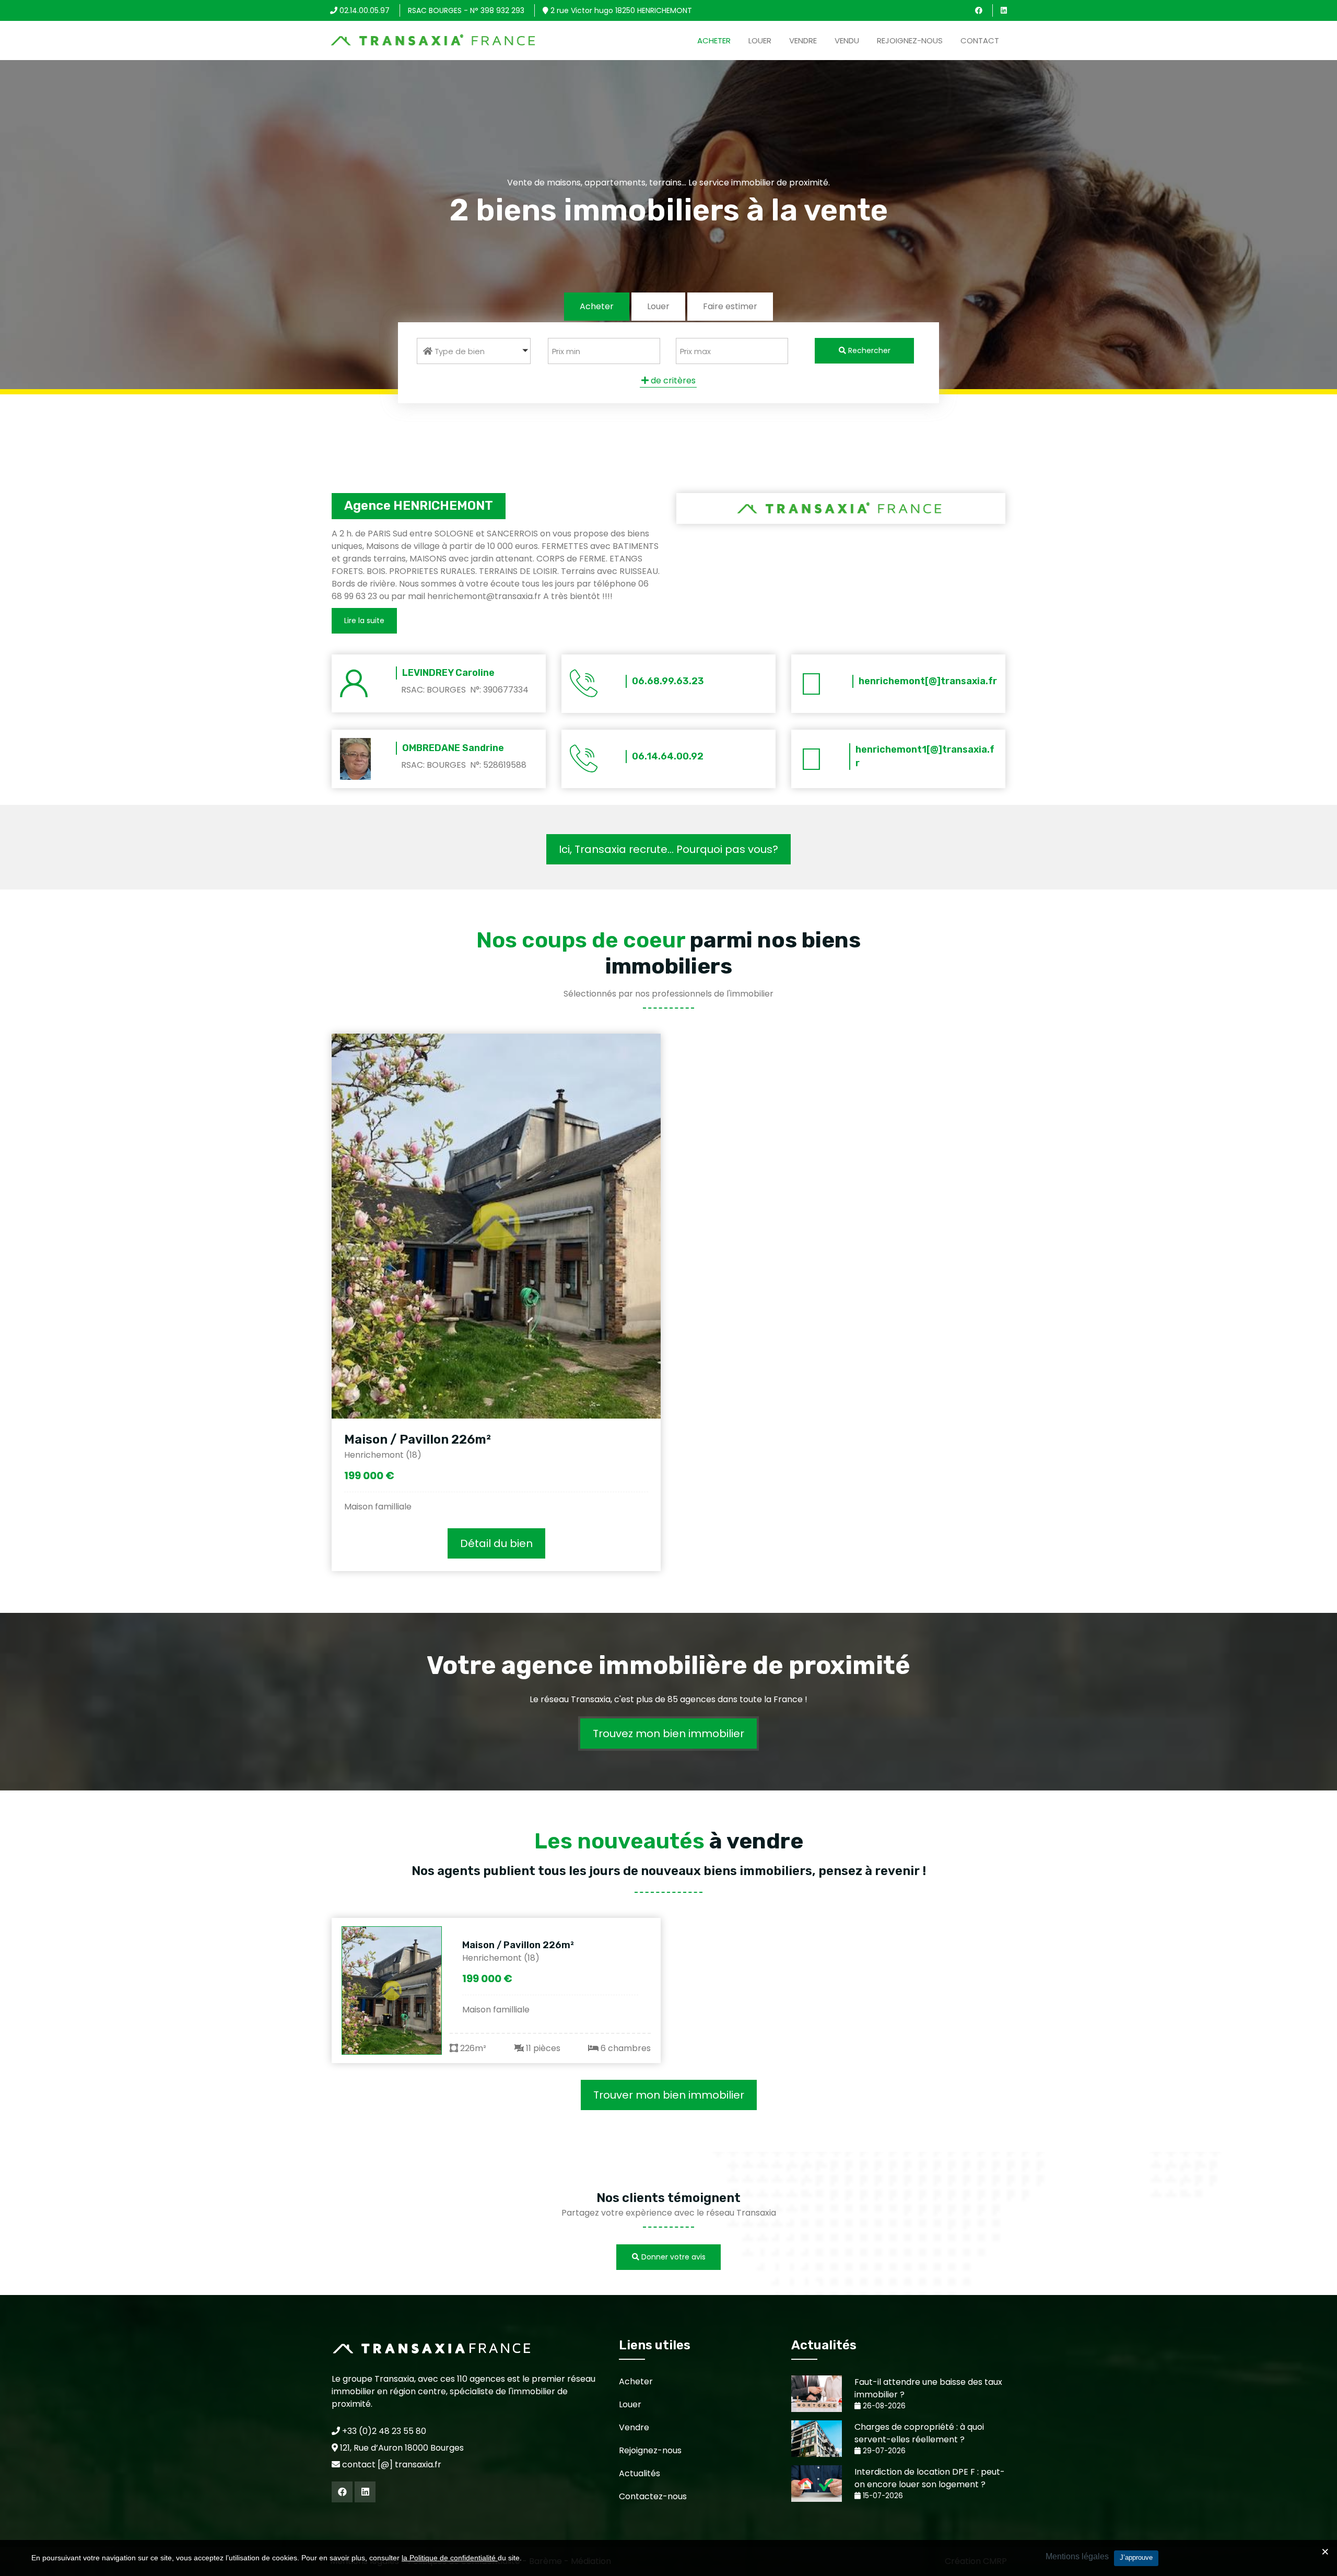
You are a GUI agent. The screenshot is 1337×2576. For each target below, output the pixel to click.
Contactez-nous (653, 2496)
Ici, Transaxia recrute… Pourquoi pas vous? (668, 849)
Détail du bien (496, 1543)
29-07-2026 (883, 2451)
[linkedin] (1004, 10)
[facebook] (979, 10)
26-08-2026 (883, 2406)
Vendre (803, 40)
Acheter (714, 40)
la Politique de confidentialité (450, 2558)
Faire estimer (730, 306)
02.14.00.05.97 (363, 10)
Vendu (847, 40)
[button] (474, 351)
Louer (760, 40)
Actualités (640, 2473)
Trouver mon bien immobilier (669, 2095)
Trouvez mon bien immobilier (668, 1734)
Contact (980, 40)
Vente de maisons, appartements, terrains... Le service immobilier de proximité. (668, 183)
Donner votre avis (672, 2257)
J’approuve (1136, 2557)
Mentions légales (1077, 2556)
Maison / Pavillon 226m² (418, 1439)
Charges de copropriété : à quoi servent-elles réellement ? (919, 2433)
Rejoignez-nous (910, 40)
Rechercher (868, 350)
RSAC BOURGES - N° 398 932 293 (466, 10)
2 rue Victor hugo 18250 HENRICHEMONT (620, 10)
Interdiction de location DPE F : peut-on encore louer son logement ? (930, 2478)
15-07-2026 (882, 2496)
